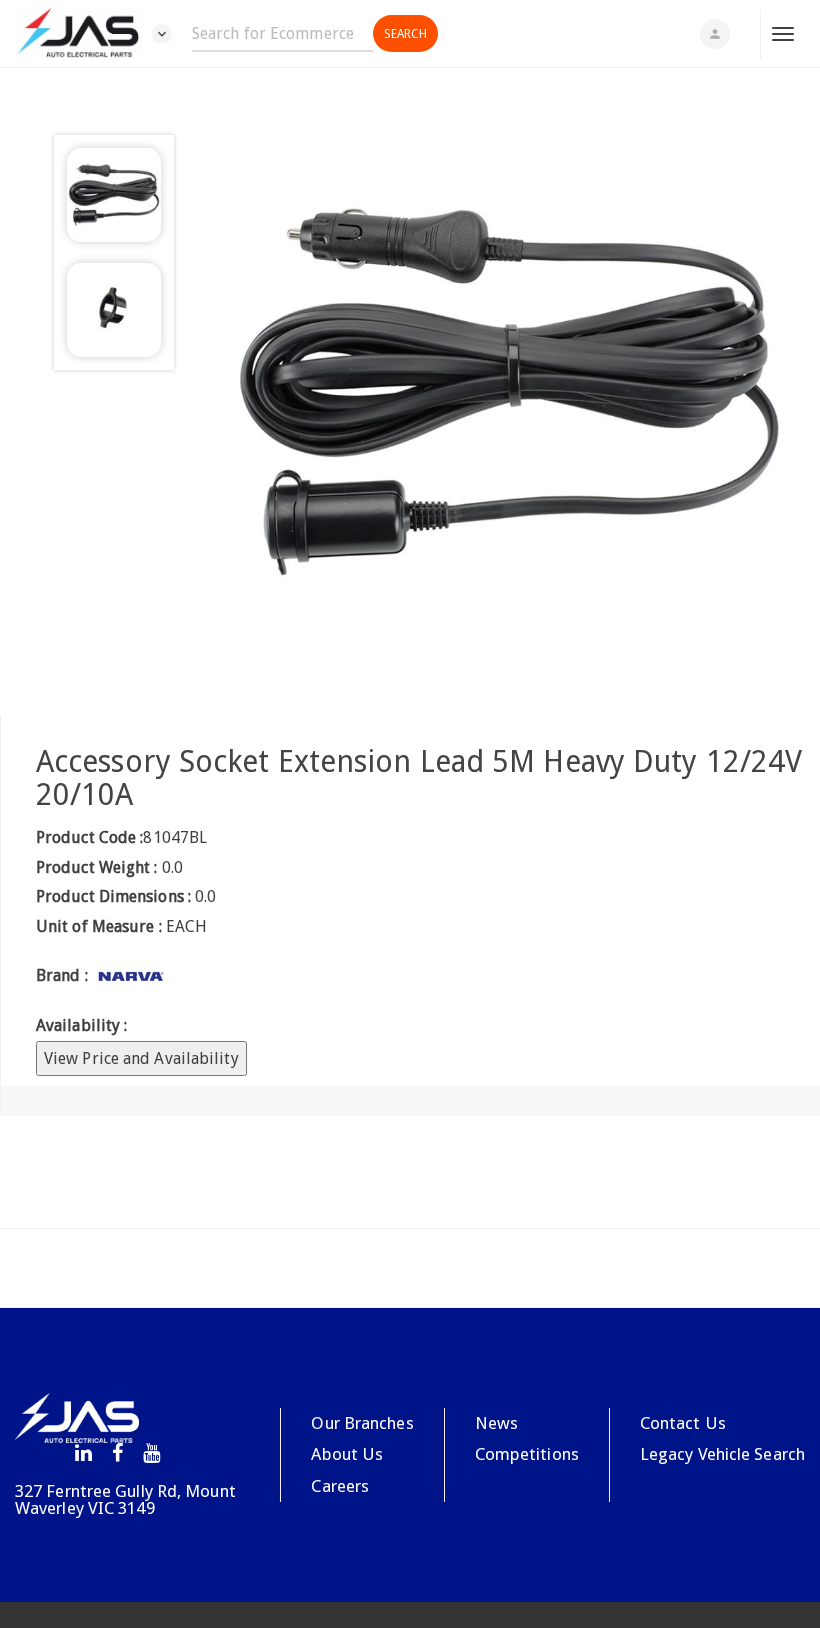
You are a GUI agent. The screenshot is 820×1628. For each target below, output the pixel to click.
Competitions (527, 1454)
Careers (340, 1486)
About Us (347, 1454)
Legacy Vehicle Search (722, 1454)
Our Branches (362, 1423)
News (496, 1423)
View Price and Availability (141, 1058)
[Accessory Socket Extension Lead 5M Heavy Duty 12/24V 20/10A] (509, 391)
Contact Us (683, 1423)
